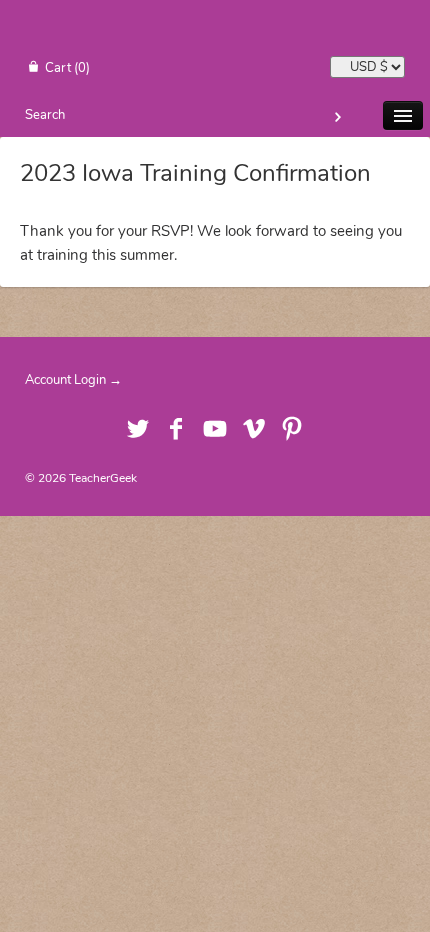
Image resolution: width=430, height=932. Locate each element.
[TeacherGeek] (215, 31)
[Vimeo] (253, 431)
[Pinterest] (292, 431)
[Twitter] (137, 431)
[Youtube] (215, 431)
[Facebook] (176, 431)
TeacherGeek (103, 478)
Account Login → (73, 380)
